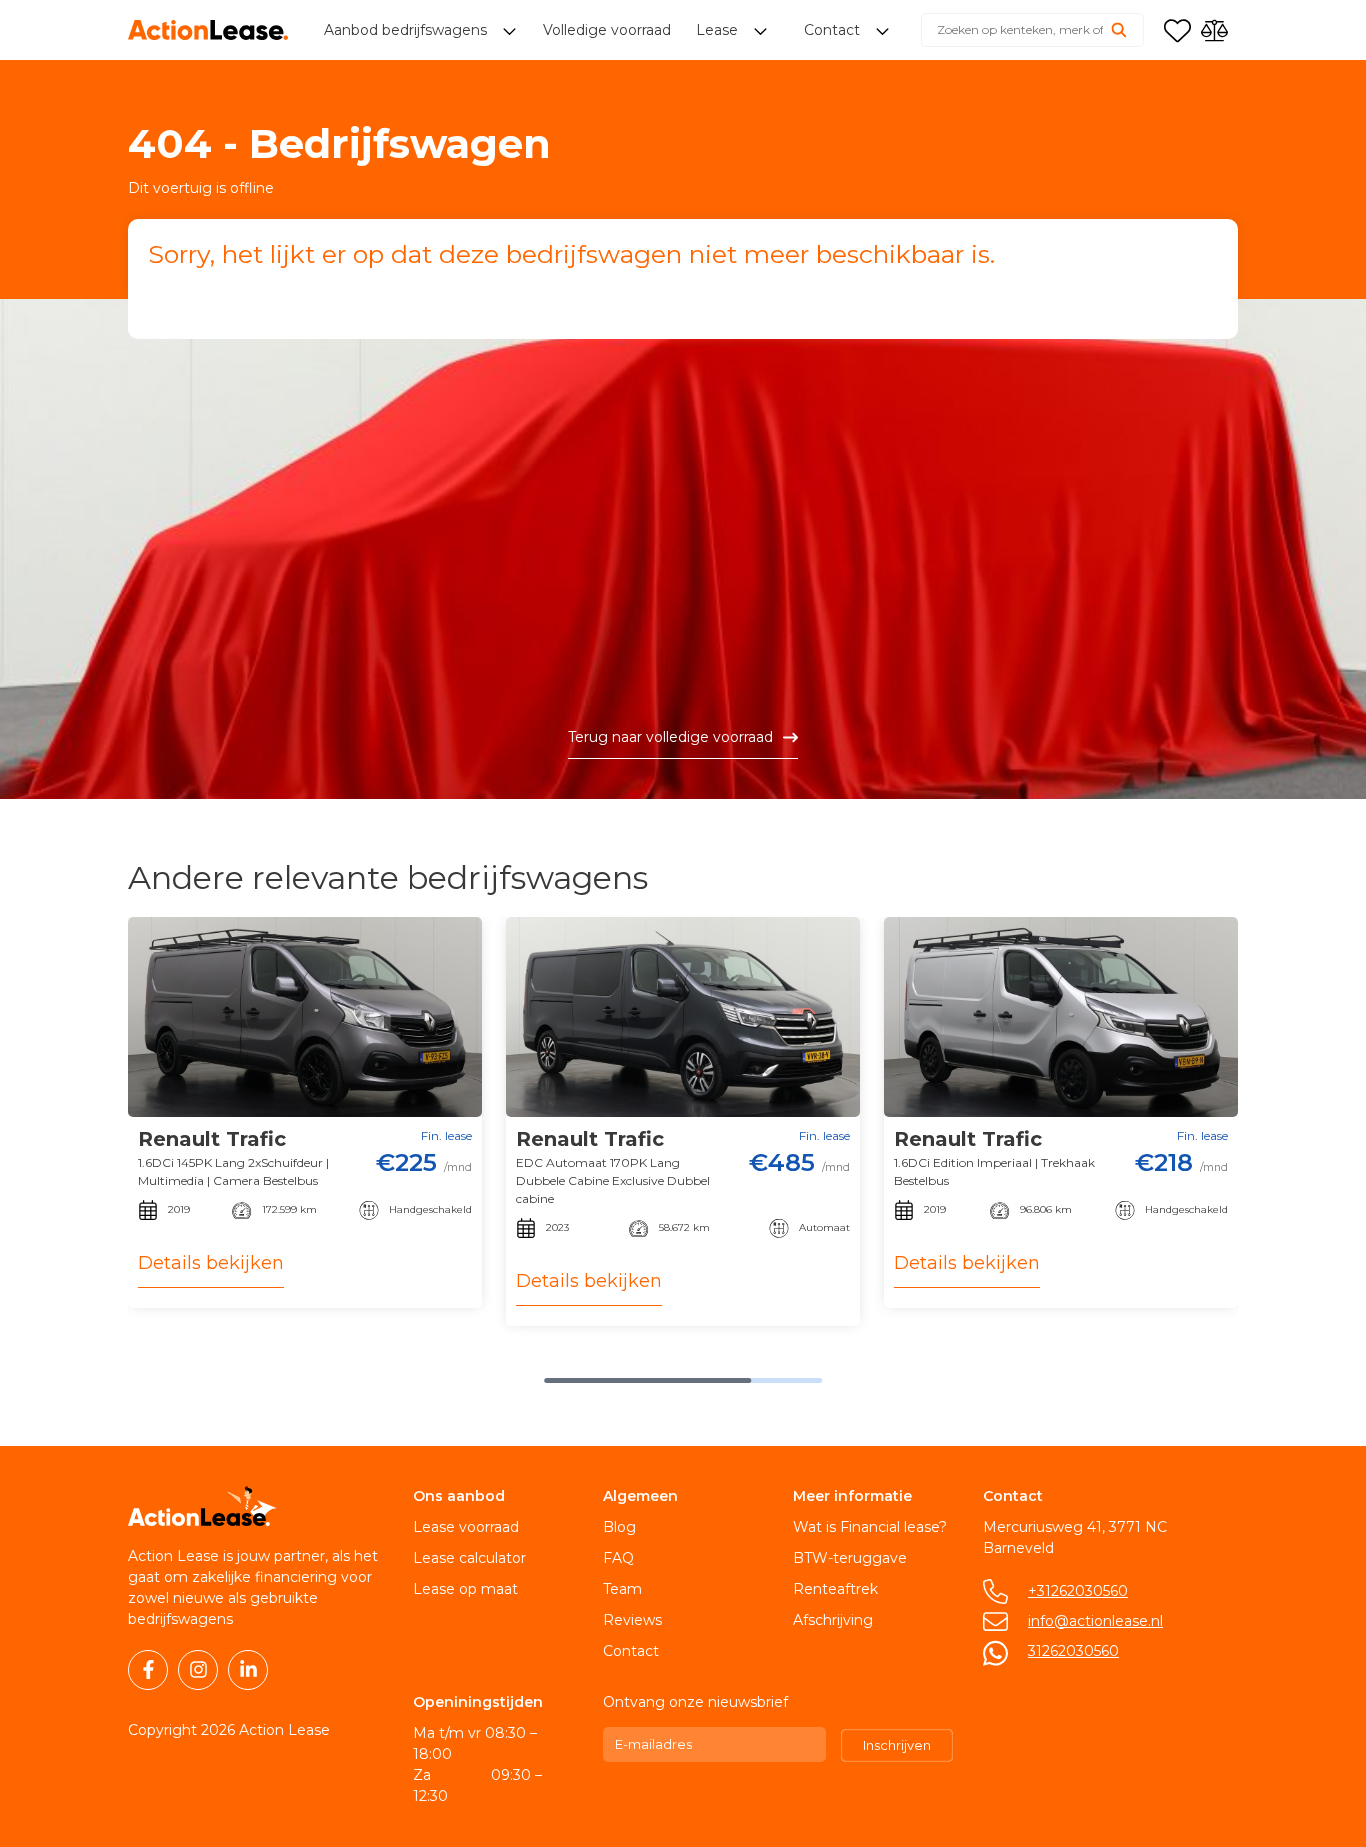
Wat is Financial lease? (870, 1527)
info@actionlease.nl (1095, 1621)
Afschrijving (833, 1620)
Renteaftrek (835, 1589)
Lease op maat (465, 1589)
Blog (619, 1527)
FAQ (618, 1558)
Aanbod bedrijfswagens (407, 30)
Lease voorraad (466, 1527)
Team (622, 1589)
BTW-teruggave (850, 1558)
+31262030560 (1078, 1591)
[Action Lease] (208, 30)
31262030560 (1073, 1651)
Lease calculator (469, 1558)
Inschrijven (897, 1745)
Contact (631, 1651)
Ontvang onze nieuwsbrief (695, 1702)
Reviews (632, 1620)
